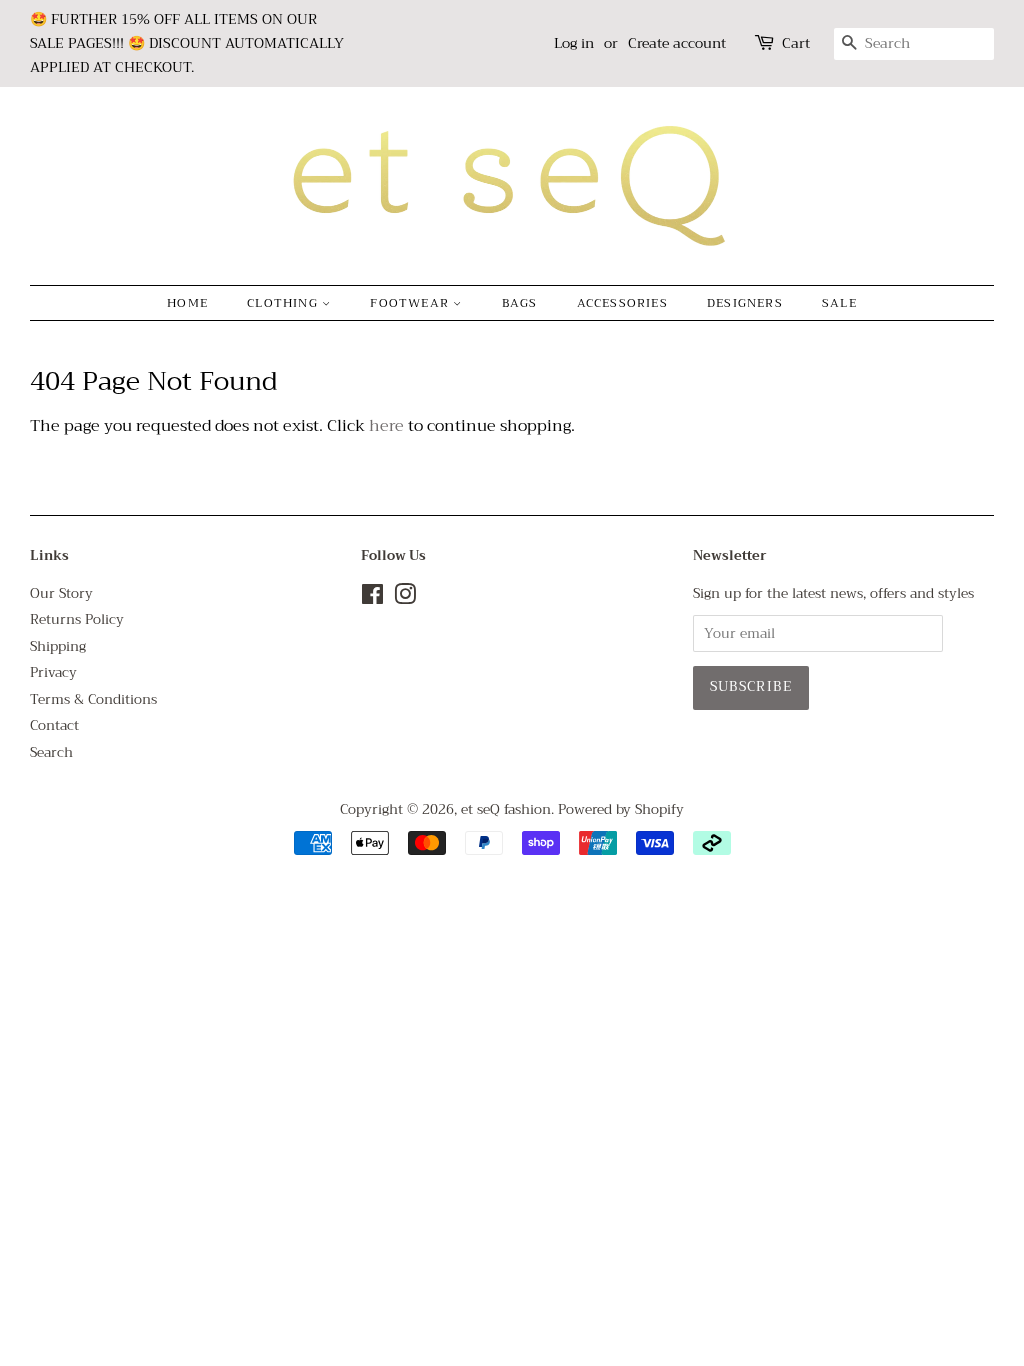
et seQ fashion (506, 809)
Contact (54, 725)
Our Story (61, 593)
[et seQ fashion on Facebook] (372, 598)
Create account (677, 43)
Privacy (53, 672)
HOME (187, 303)
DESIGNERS (745, 303)
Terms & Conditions (93, 699)
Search (51, 752)
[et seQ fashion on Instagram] (405, 598)
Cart (796, 43)
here (386, 426)
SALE (839, 303)
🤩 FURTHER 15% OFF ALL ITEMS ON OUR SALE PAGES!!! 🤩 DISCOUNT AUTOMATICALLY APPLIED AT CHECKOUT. (187, 43)
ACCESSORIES (622, 303)
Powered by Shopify (621, 809)
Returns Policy (77, 619)
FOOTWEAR (411, 303)
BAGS (520, 303)
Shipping (58, 646)
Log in (574, 43)
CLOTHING (284, 303)
